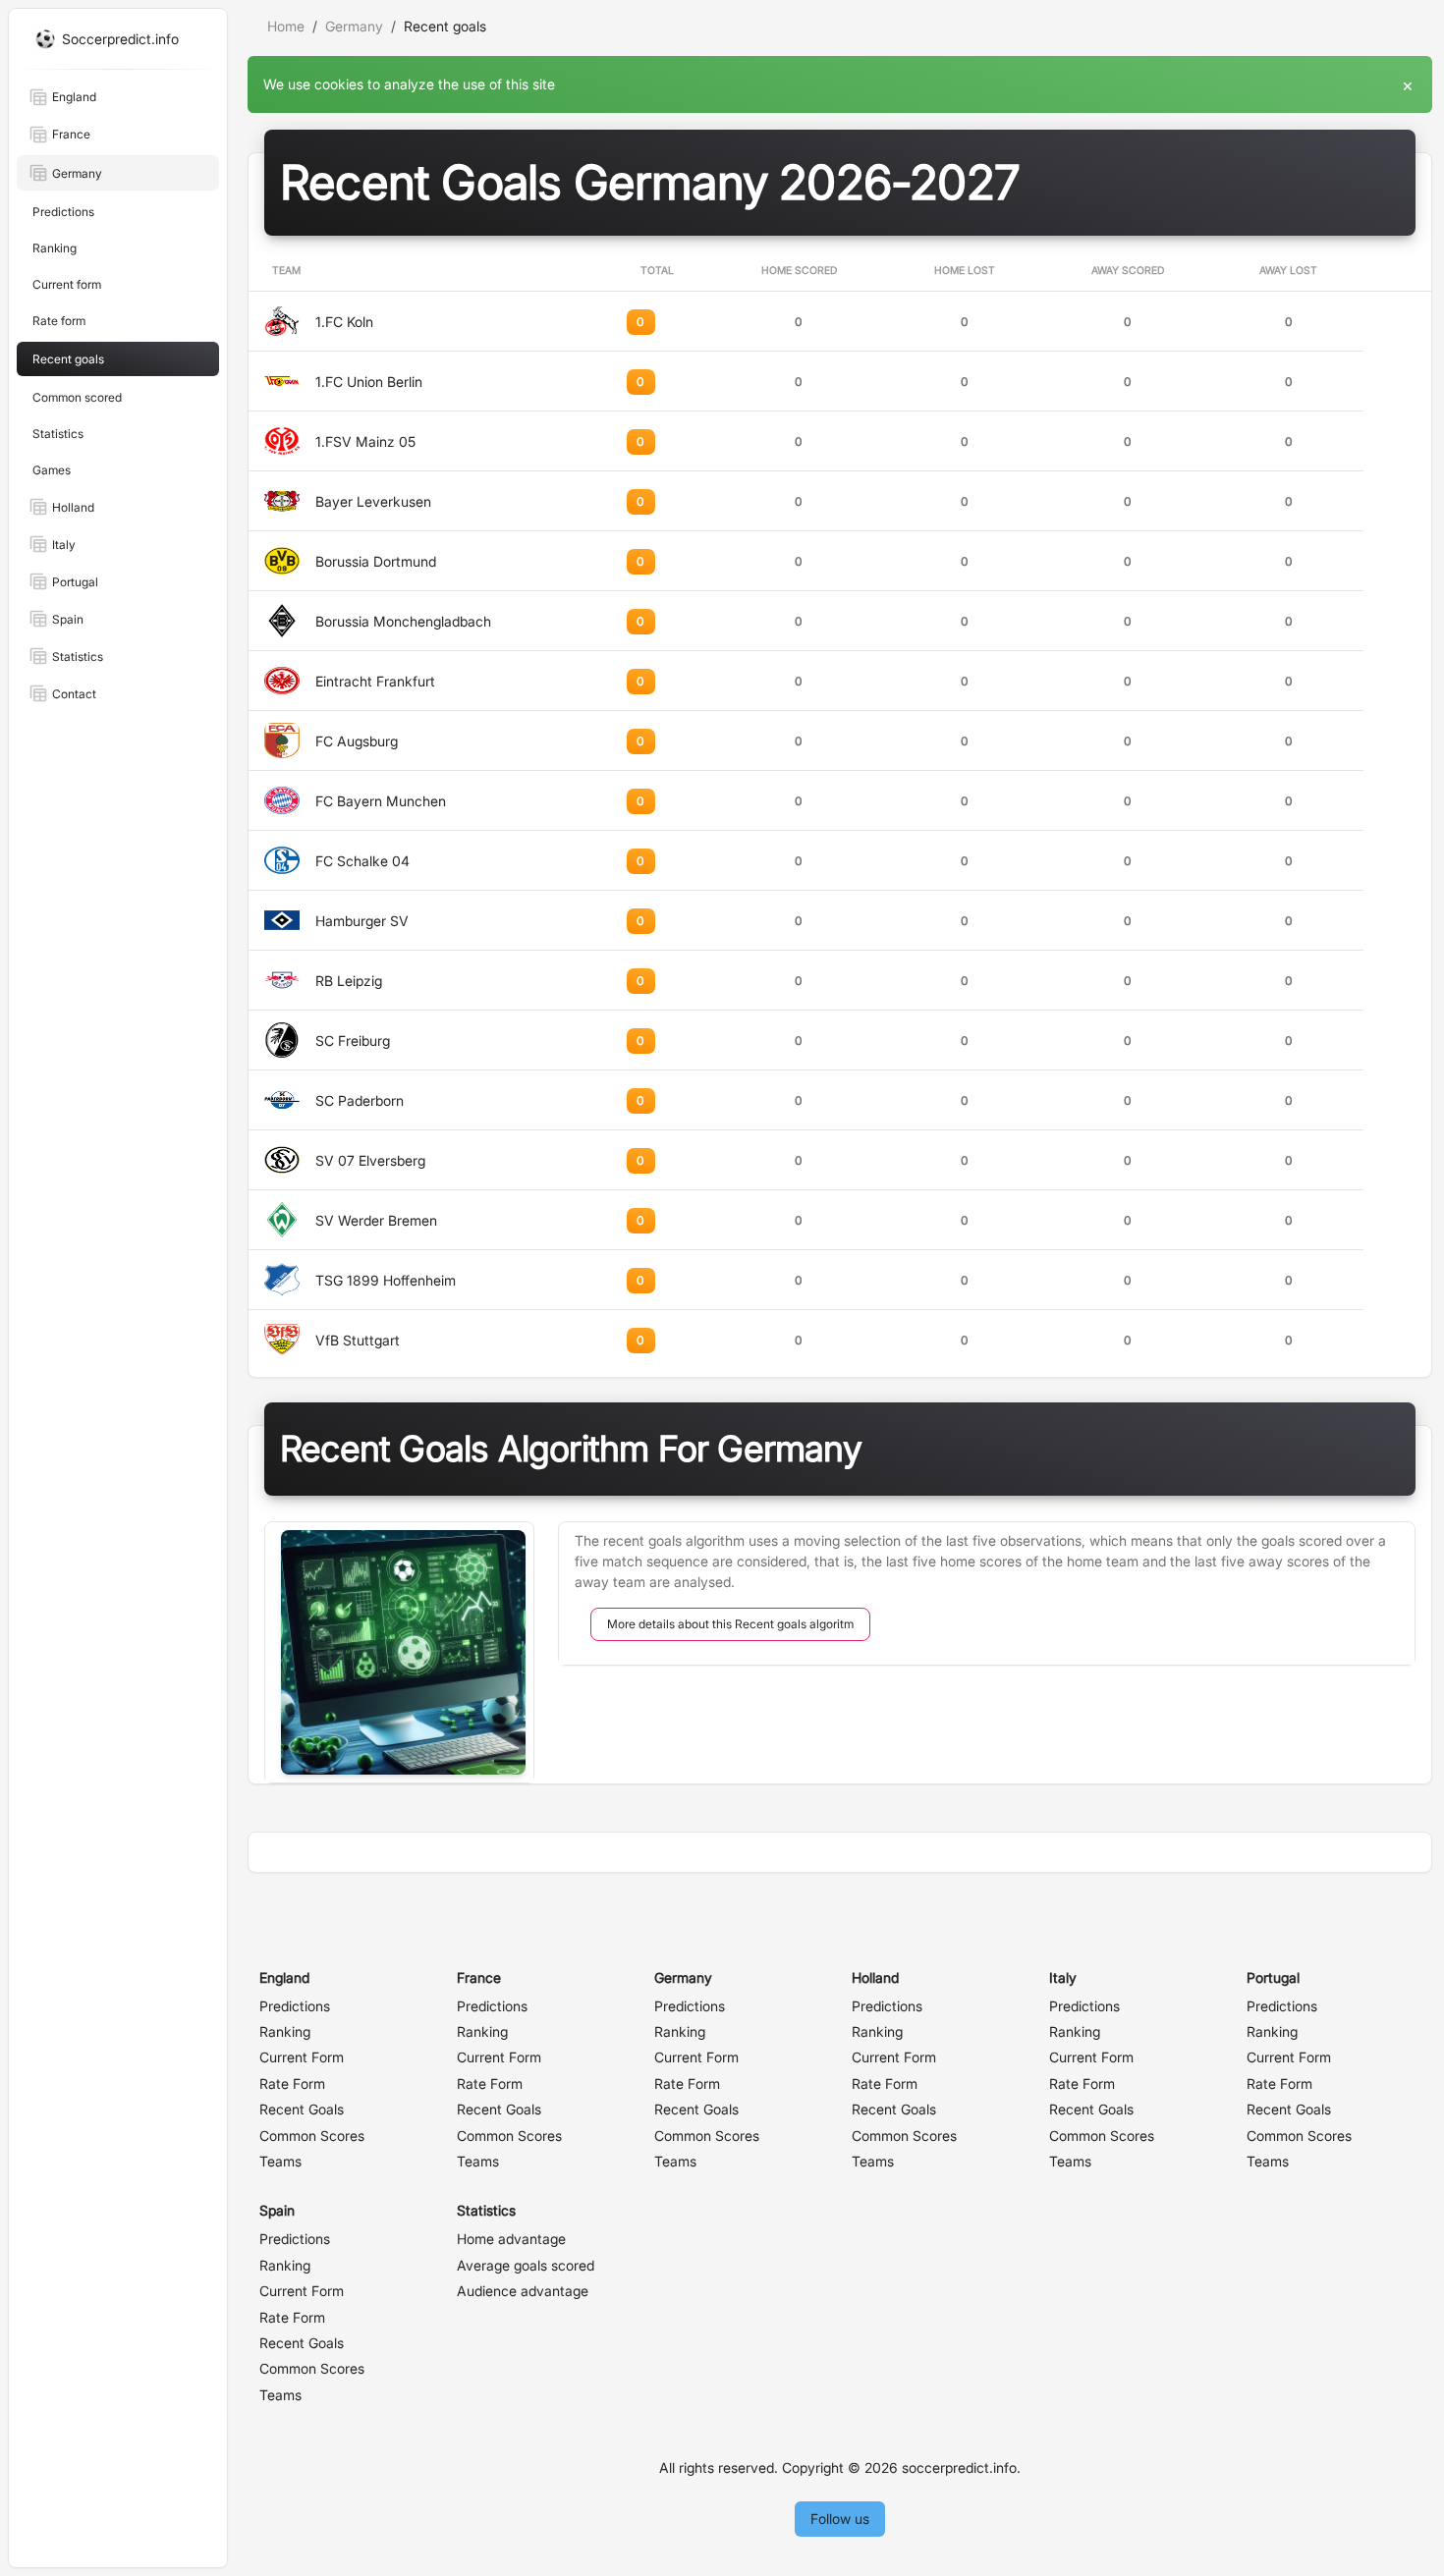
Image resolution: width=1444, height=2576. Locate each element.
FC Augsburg (357, 741)
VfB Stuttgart (358, 1340)
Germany (354, 26)
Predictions (295, 2006)
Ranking (285, 2031)
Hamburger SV (362, 921)
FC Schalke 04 (362, 861)
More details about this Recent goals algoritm (730, 1624)
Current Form (302, 2057)
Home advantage (511, 2239)
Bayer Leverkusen (373, 501)
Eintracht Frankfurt (375, 681)
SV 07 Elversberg (370, 1160)
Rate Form (292, 2083)
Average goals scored (526, 2265)
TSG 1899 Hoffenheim (386, 1280)
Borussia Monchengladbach (403, 621)
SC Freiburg (353, 1041)
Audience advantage (523, 2291)
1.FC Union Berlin (369, 382)
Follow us (840, 2519)
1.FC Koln (344, 322)
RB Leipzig (349, 981)
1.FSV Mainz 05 (365, 441)
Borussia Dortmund (376, 561)
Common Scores (312, 2136)
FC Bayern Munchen (381, 801)
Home (286, 26)
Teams (280, 2161)
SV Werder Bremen (376, 1220)
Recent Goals (302, 2109)
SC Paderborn (360, 1100)
